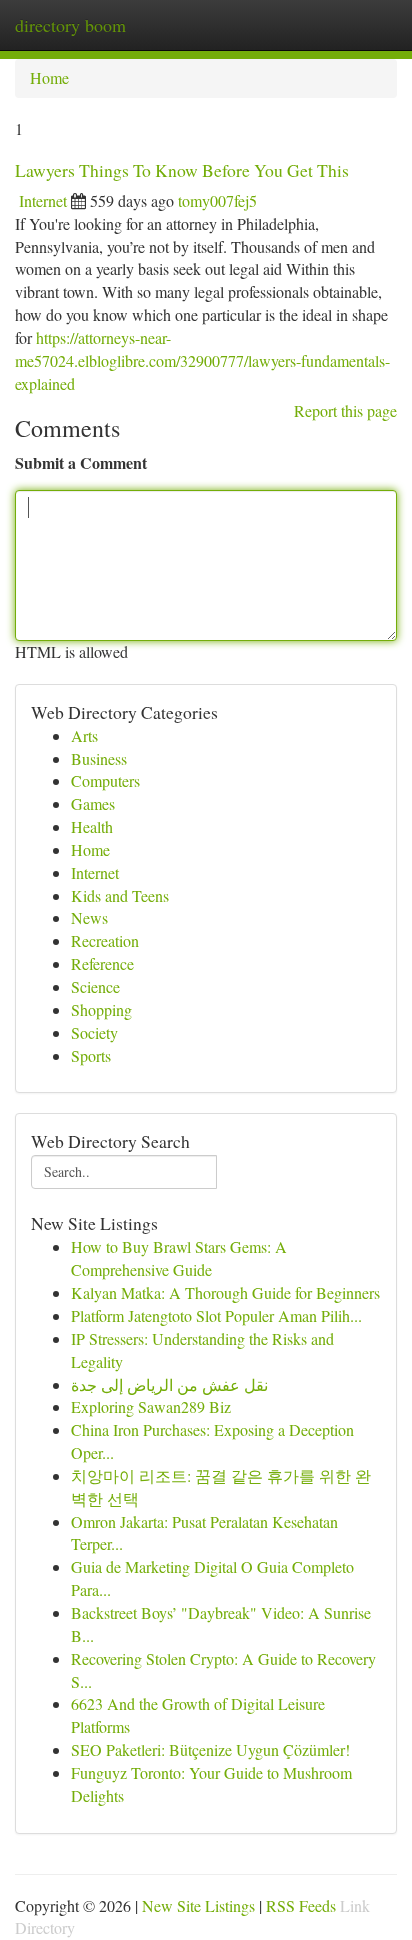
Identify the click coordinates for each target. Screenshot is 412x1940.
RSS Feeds (301, 1905)
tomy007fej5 (217, 200)
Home (49, 77)
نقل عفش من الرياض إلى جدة (169, 1384)
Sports (91, 1055)
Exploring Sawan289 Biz (151, 1406)
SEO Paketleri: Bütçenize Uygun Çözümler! (210, 1749)
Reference (102, 963)
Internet (43, 200)
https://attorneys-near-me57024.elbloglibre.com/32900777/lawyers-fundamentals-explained (202, 360)
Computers (105, 780)
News (89, 917)
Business (99, 758)
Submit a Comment (81, 463)
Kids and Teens (120, 895)
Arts (84, 735)
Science (95, 986)
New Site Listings (198, 1905)
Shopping (101, 1009)
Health (92, 826)
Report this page (345, 410)
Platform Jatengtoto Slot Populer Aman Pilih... (216, 1315)
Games (93, 803)
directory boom (70, 25)
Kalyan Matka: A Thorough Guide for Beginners (225, 1292)
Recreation (105, 940)
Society (94, 1032)
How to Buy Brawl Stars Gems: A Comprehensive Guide (179, 1258)
